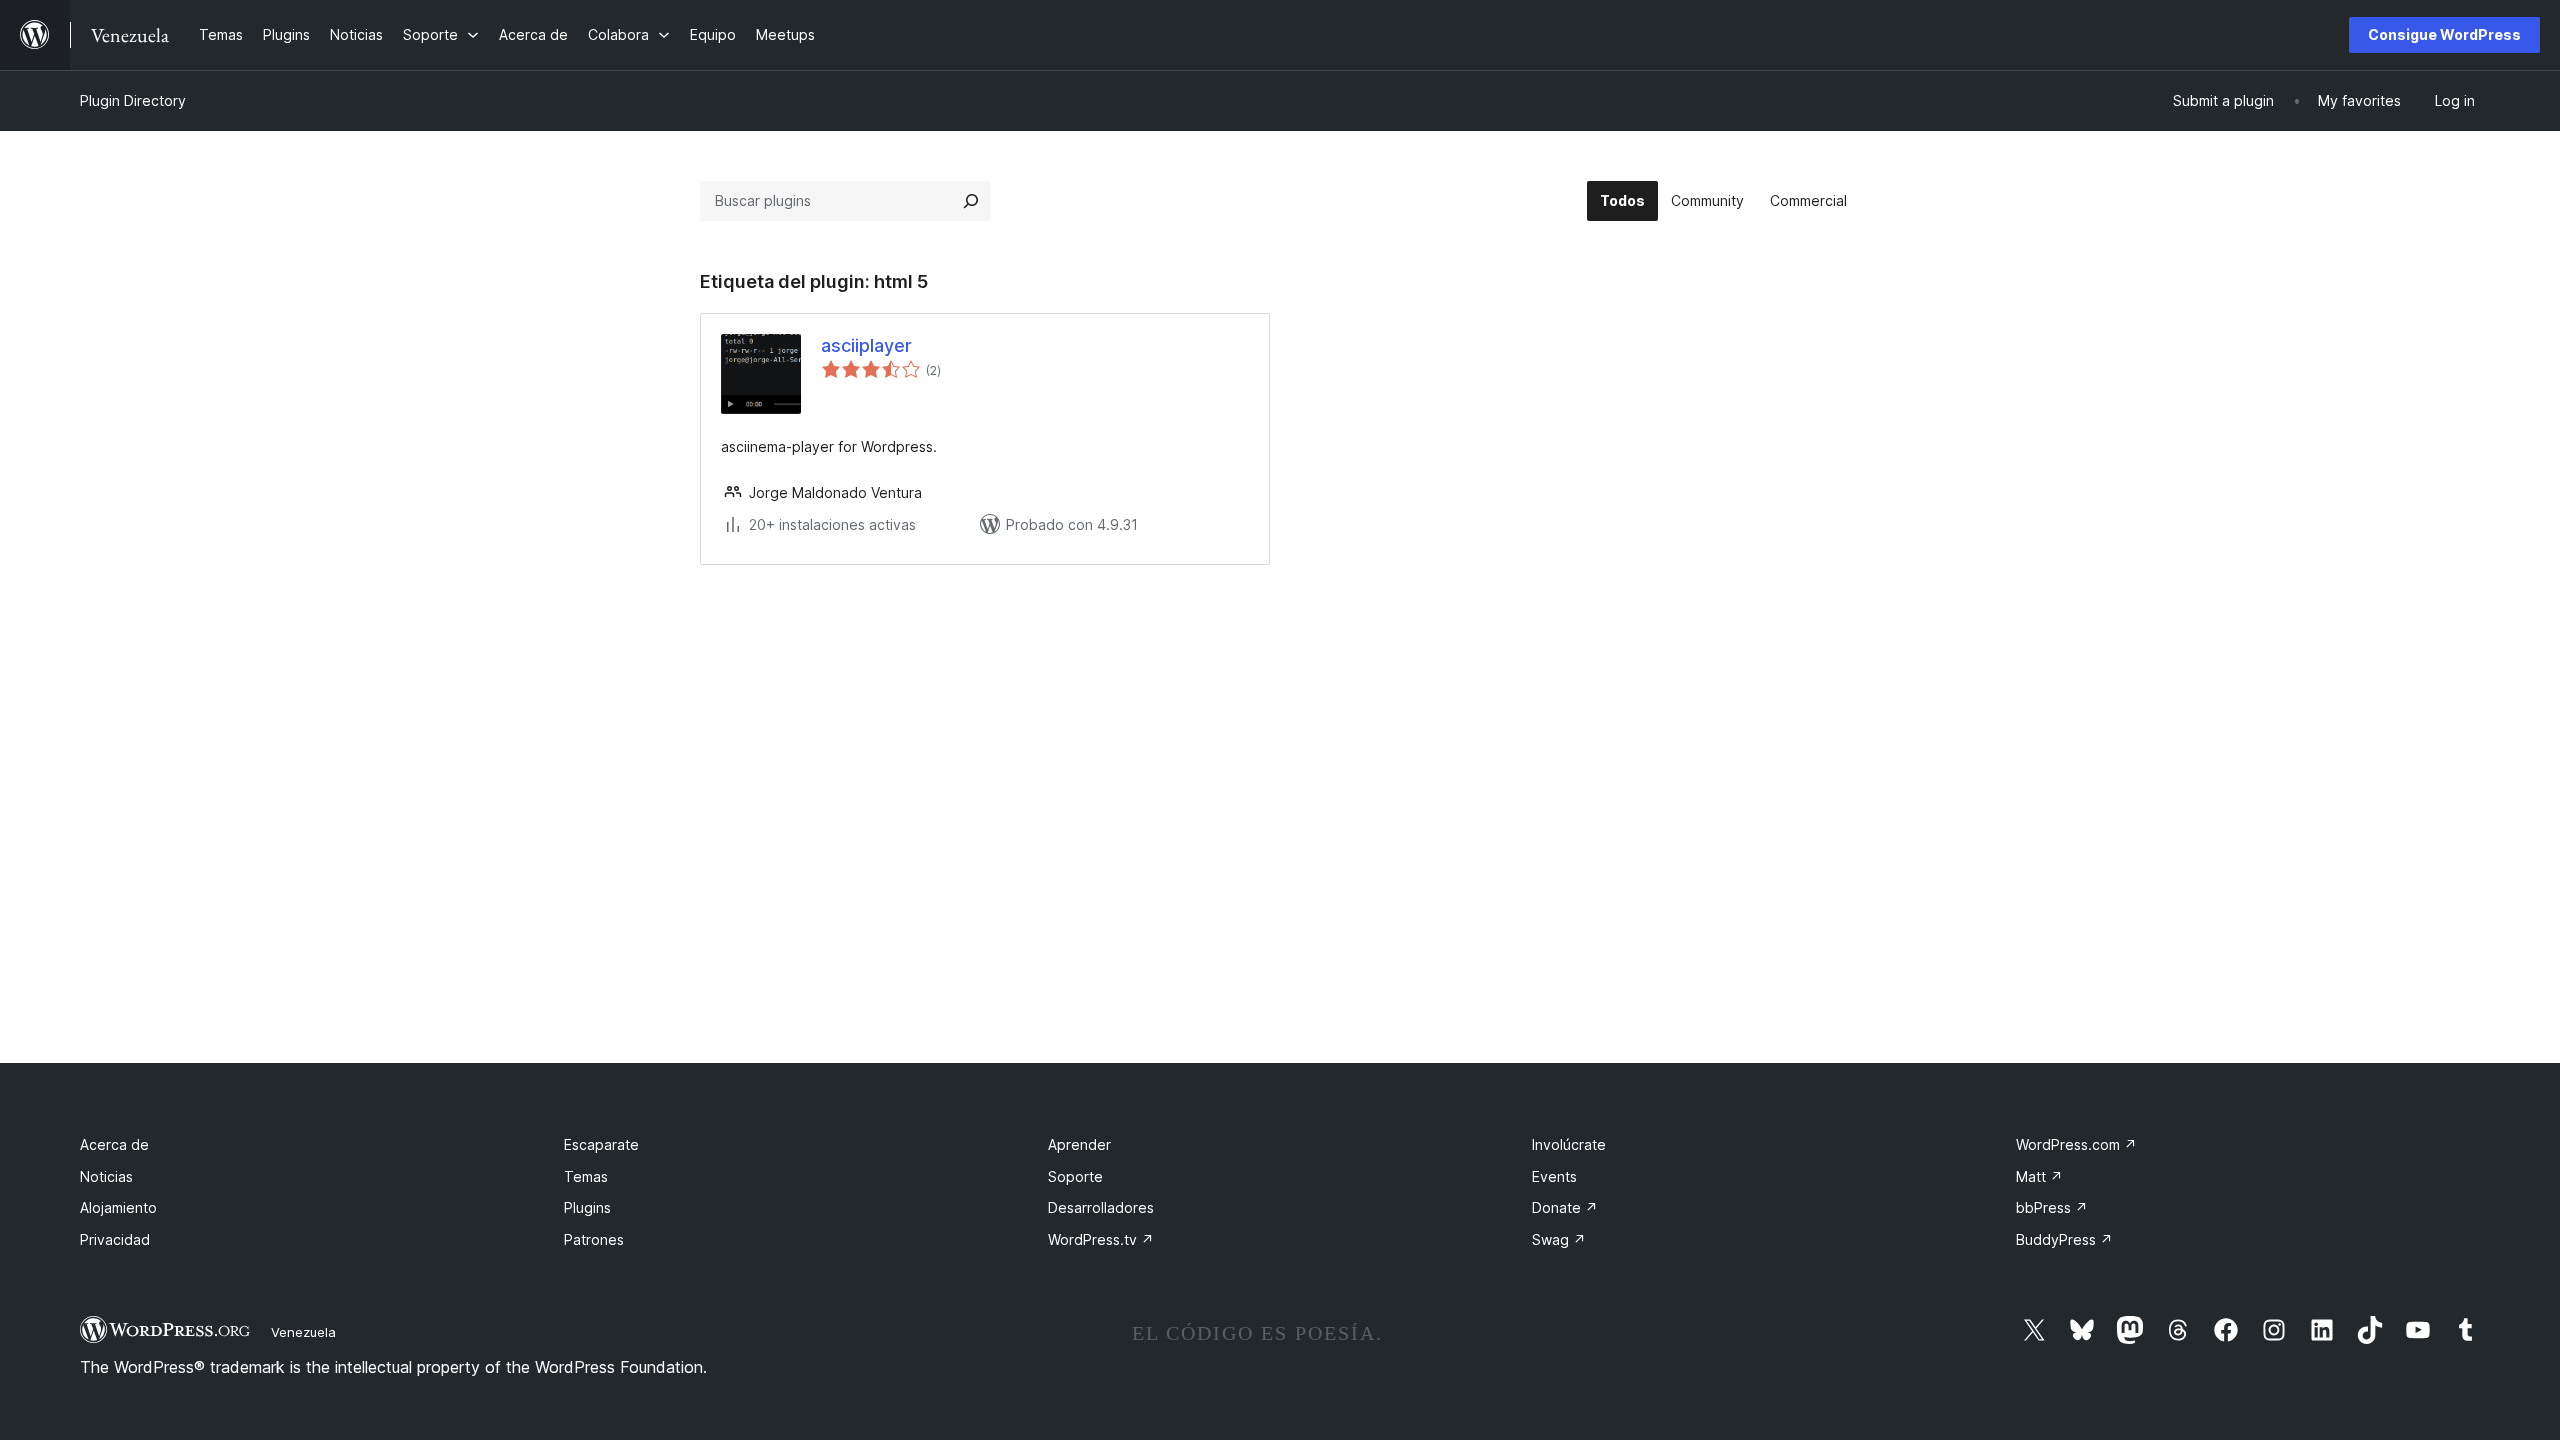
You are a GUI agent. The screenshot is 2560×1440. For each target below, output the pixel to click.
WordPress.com (2076, 1144)
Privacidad (115, 1239)
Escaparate (601, 1144)
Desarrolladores (1101, 1207)
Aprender (1079, 1144)
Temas (586, 1176)
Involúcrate (1569, 1144)
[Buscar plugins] (971, 201)
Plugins (587, 1207)
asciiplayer (866, 345)
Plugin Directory (133, 100)
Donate (1565, 1207)
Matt (2039, 1176)
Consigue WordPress (2444, 34)
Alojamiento (118, 1207)
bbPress (2052, 1207)
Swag (1559, 1239)
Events (1554, 1176)
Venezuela (303, 1332)
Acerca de (114, 1144)
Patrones (594, 1239)
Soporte (1075, 1176)
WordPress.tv (1101, 1239)
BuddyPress (2064, 1239)
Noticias (106, 1176)
